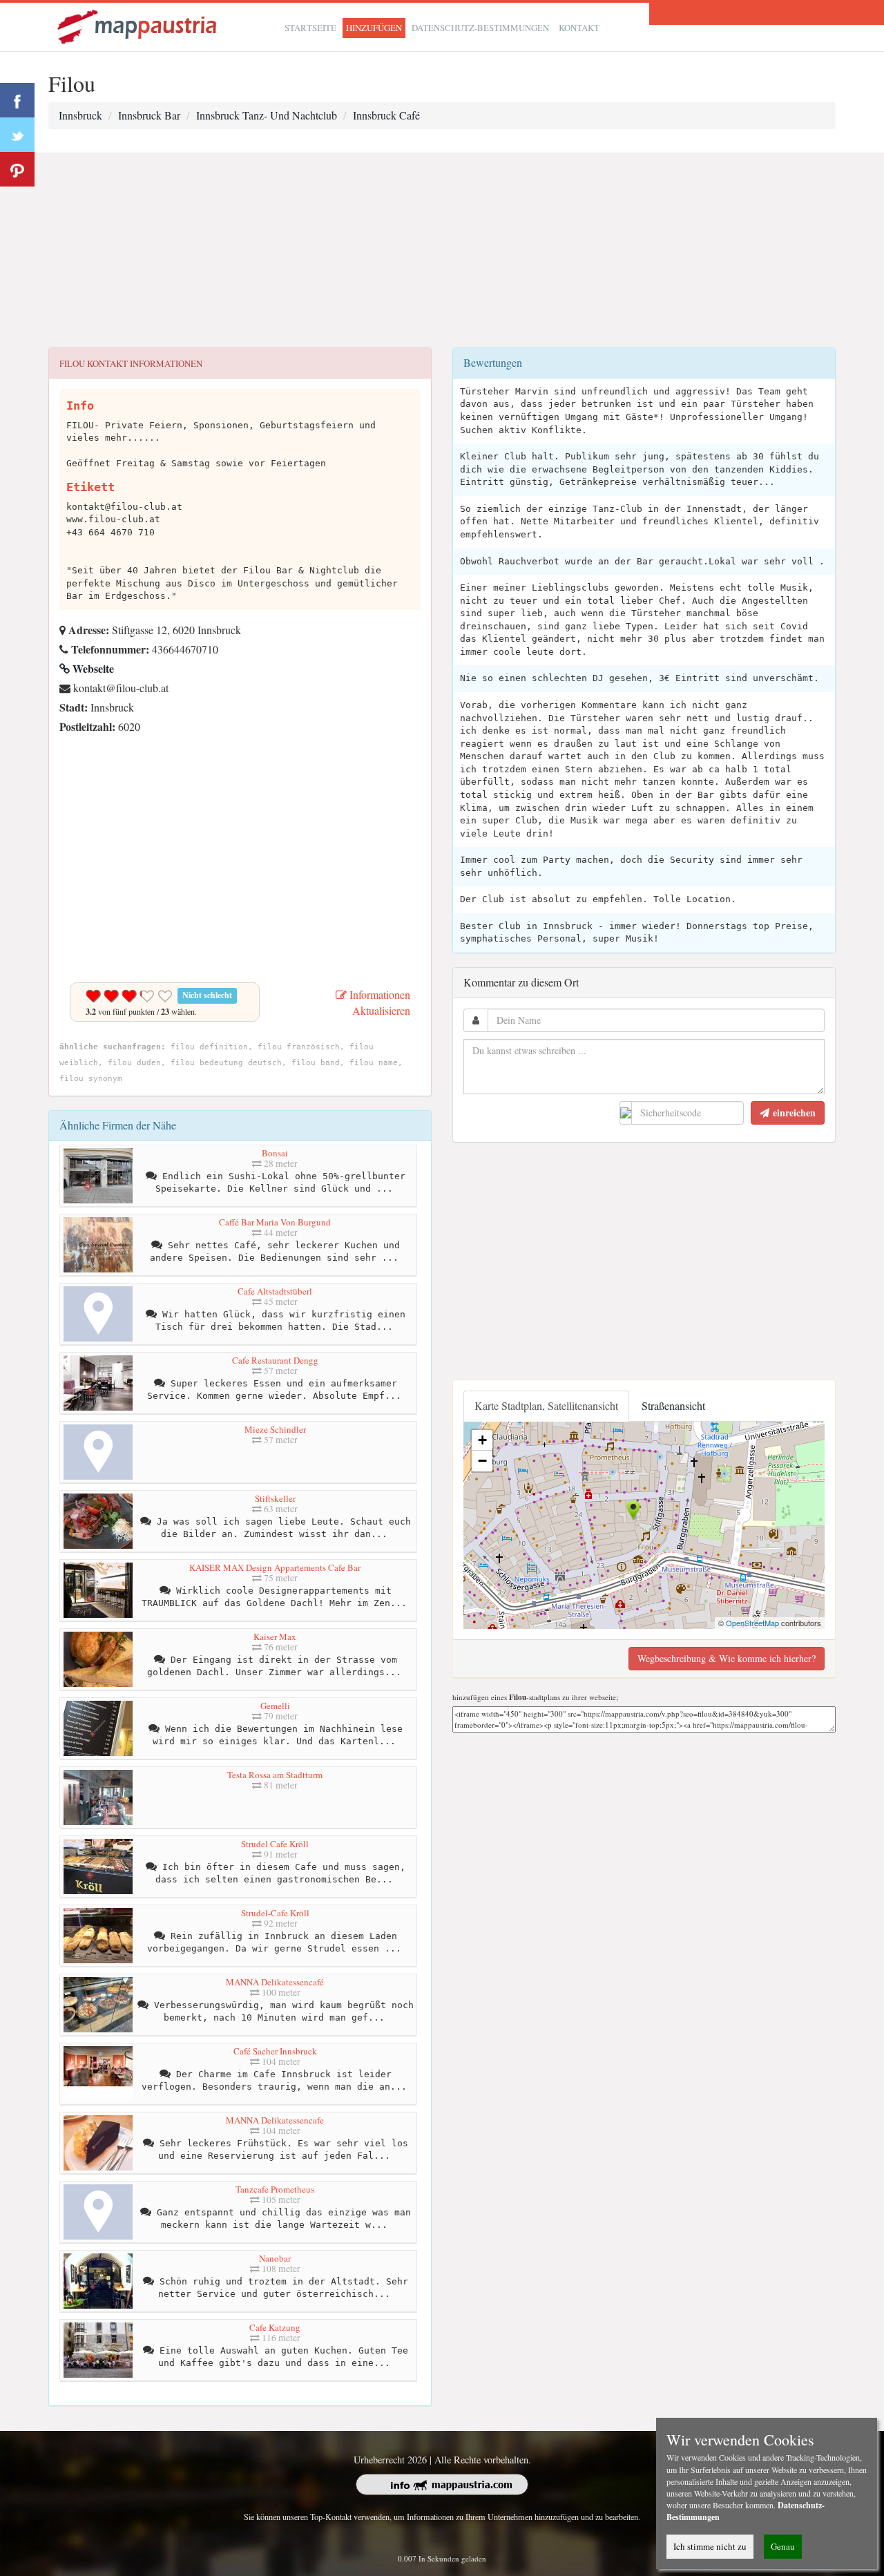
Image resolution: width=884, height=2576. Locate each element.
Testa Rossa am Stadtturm (275, 1775)
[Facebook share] (17, 100)
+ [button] (482, 1440)
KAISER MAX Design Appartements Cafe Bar (275, 1567)
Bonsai (275, 1153)
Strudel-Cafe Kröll (275, 1913)
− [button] (482, 1461)
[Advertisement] (442, 251)
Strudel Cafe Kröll (275, 1844)
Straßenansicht (673, 1405)
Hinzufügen (374, 28)
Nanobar (275, 2258)
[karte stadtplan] (138, 25)
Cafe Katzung (275, 2327)
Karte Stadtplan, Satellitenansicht (546, 1405)
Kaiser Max (275, 1637)
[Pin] (17, 169)
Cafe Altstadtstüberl (275, 1291)
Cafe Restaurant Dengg (275, 1360)
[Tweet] (17, 135)
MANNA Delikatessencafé (275, 1982)
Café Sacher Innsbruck (275, 2051)
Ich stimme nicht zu (710, 2546)
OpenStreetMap (752, 1623)
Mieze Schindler (275, 1429)
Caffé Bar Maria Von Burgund (275, 1222)
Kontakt (579, 28)
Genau (783, 2546)
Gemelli (275, 1706)
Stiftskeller (275, 1498)
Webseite (92, 668)
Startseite (310, 28)
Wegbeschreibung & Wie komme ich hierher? (727, 1658)
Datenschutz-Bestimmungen (480, 28)
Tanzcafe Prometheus (275, 2189)
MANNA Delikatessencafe (275, 2120)
